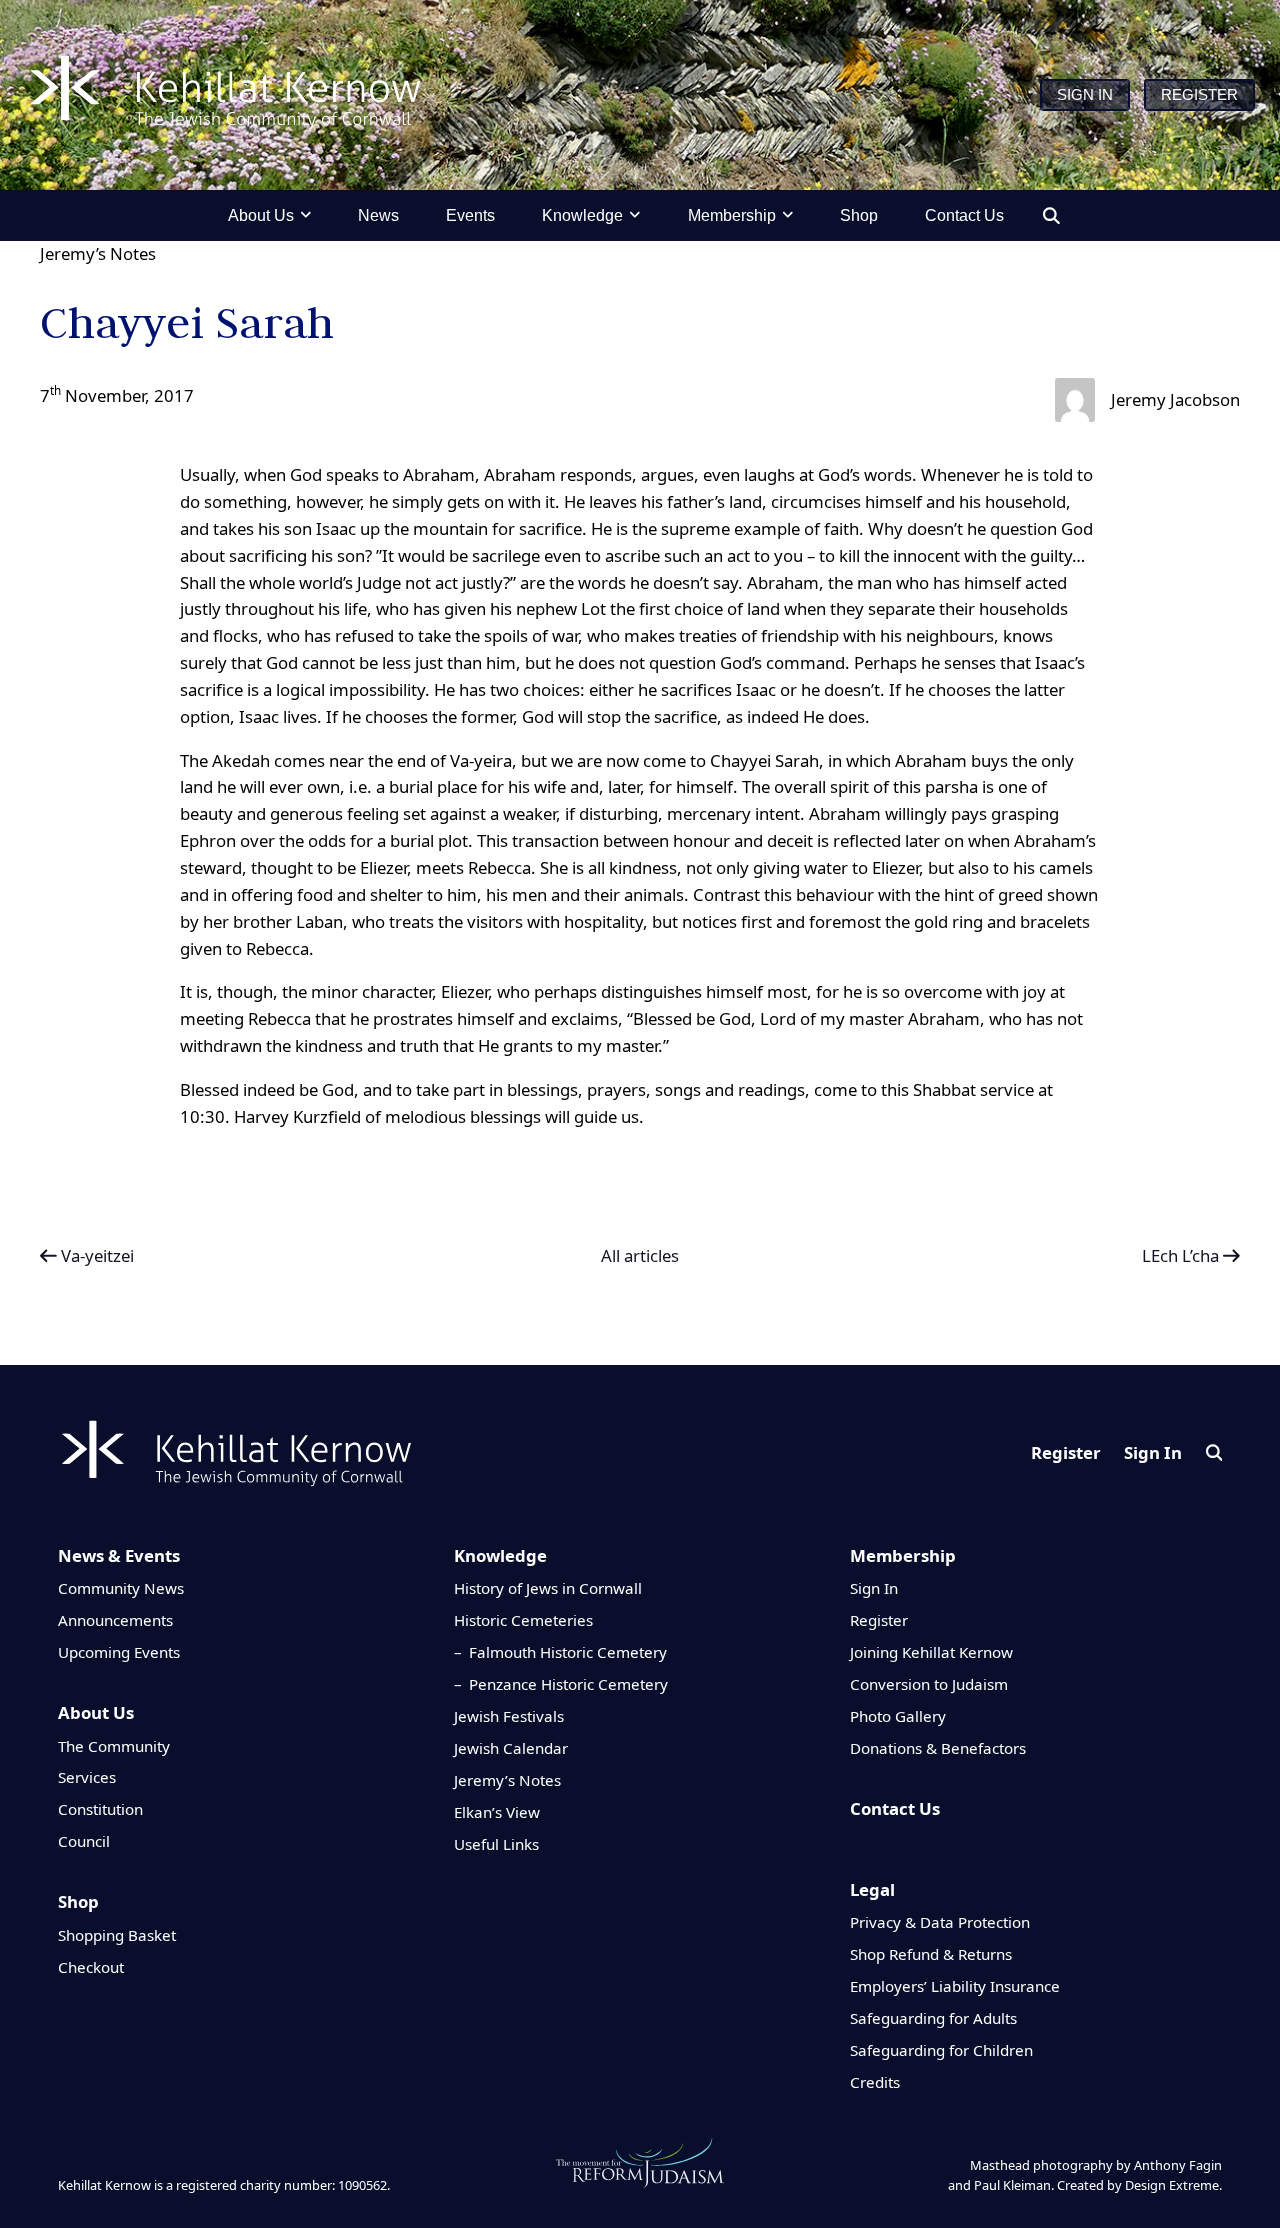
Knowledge (500, 1555)
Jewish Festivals (509, 1716)
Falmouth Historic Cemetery (568, 1652)
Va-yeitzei (95, 1255)
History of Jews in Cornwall (548, 1588)
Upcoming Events (119, 1652)
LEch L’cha (1182, 1255)
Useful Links (496, 1844)
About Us (96, 1712)
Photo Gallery (898, 1716)
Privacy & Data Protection (940, 1922)
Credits (875, 2082)
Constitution (100, 1809)
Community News (121, 1588)
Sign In (1153, 1452)
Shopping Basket (117, 1935)
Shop (78, 1901)
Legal (872, 1889)
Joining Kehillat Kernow (931, 1652)
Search (1214, 1452)
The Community (114, 1746)
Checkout (91, 1967)
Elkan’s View (497, 1812)
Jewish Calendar (511, 1748)
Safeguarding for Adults (933, 2018)
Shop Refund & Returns (931, 1954)
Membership (903, 1555)
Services (87, 1777)
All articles (640, 1256)
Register (1066, 1452)
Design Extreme (1172, 2185)
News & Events (119, 1555)
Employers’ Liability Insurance (955, 1986)
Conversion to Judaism (929, 1684)
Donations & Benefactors (938, 1748)
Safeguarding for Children (941, 2050)
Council (84, 1841)
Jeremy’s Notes (98, 253)
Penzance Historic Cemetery (568, 1684)
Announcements (115, 1620)
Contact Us (895, 1808)
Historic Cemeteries (523, 1620)
